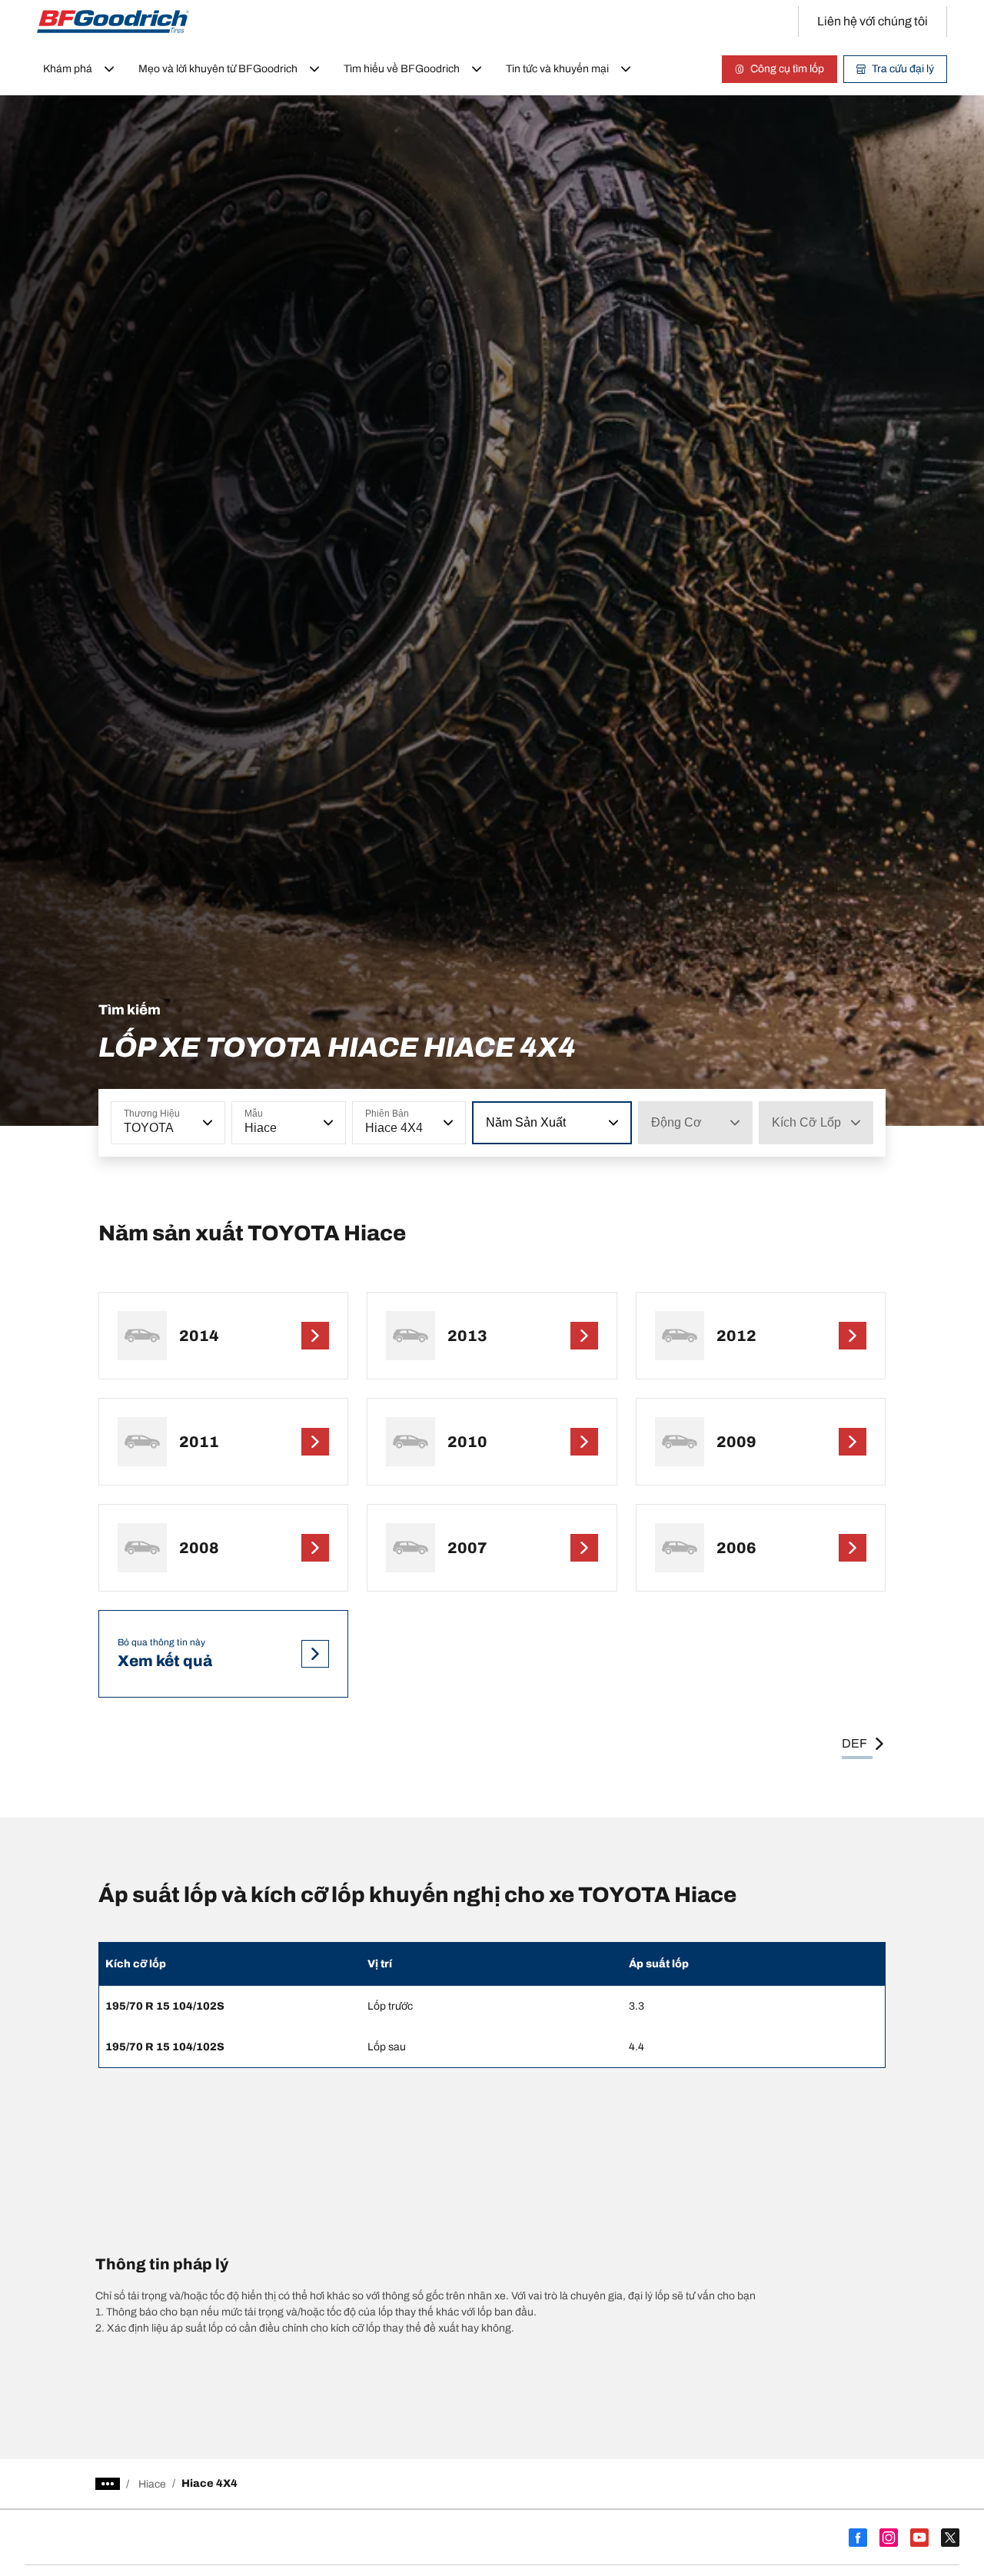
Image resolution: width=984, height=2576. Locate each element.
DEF (854, 1743)
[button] (206, 1123)
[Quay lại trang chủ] (113, 22)
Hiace (152, 2484)
